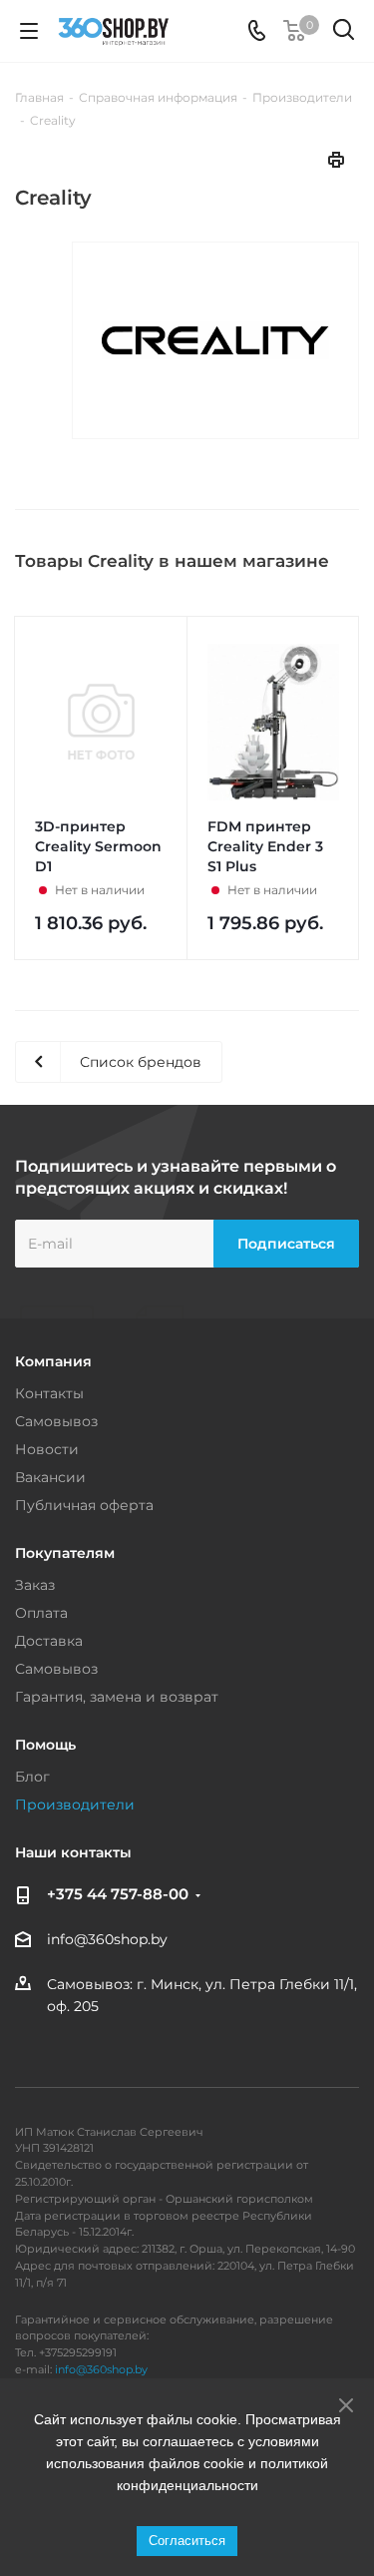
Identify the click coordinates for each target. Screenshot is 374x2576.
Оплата (41, 1613)
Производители (75, 1804)
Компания (53, 1361)
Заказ (35, 1585)
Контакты (49, 1393)
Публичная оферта (84, 1505)
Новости (47, 1449)
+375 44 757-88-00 (118, 1894)
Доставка (49, 1641)
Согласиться (187, 2541)
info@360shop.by (107, 1940)
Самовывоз (56, 1421)
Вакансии (50, 1477)
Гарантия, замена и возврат (117, 1697)
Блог (32, 1777)
